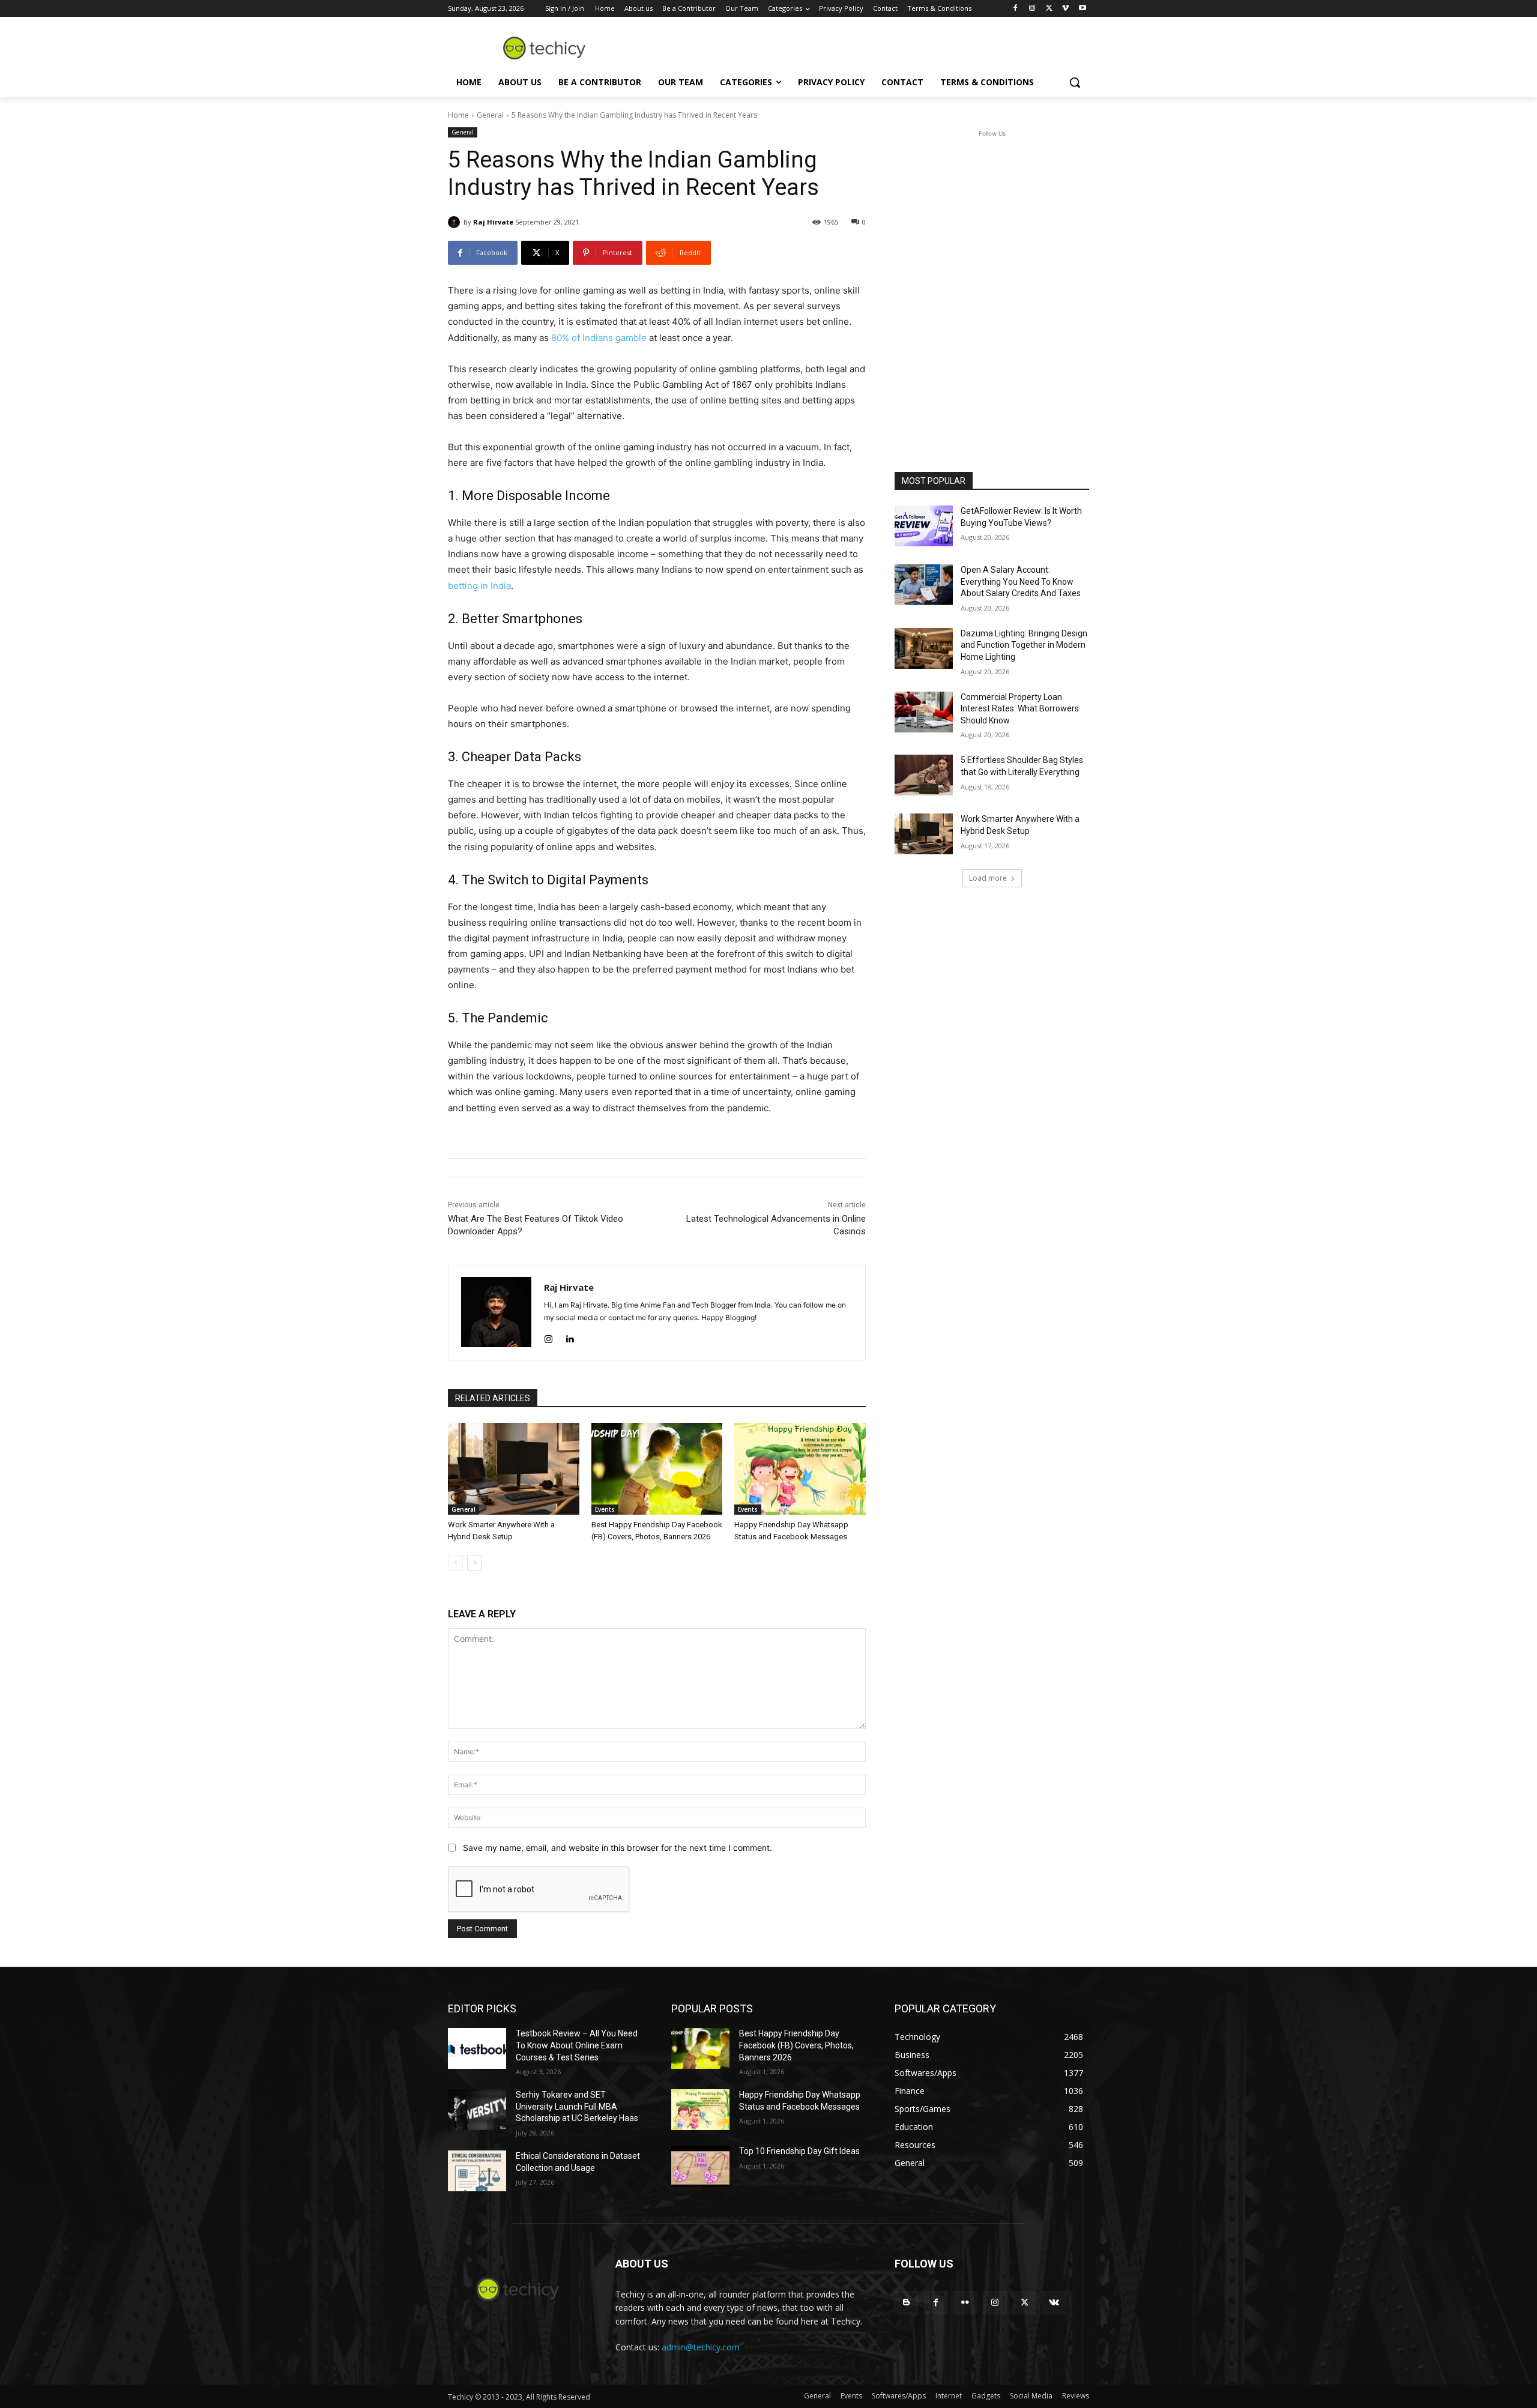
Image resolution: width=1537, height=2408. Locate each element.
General (490, 115)
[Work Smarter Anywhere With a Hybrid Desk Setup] (514, 1469)
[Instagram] (1032, 9)
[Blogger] (906, 2303)
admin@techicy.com (701, 2347)
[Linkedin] (569, 1337)
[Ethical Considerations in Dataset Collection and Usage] (477, 2171)
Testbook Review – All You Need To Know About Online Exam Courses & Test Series (577, 2045)
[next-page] (475, 1563)
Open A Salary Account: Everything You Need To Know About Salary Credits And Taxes (1021, 581)
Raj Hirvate (493, 222)
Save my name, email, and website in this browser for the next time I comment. (618, 1848)
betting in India (479, 586)
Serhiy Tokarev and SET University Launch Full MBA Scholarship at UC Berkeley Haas (577, 2106)
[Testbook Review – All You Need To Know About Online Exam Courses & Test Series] (477, 2048)
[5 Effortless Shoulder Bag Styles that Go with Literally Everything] (924, 775)
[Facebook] (1016, 9)
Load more (988, 878)
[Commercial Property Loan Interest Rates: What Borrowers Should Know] (924, 712)
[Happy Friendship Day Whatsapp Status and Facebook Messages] (800, 1469)
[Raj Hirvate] (456, 222)
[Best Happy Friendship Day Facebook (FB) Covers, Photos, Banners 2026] (657, 1469)
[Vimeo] (1065, 9)
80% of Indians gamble (599, 338)
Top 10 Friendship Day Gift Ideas (799, 2151)
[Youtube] (1082, 9)
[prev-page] (455, 1563)
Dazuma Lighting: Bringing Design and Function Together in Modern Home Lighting (1024, 645)
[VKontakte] (1054, 2303)
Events (605, 1509)
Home (458, 115)
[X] (1049, 9)
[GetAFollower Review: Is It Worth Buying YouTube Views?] (924, 526)
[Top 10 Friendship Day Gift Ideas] (700, 2166)
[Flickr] (965, 2303)
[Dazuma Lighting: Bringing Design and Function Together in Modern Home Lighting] (924, 648)
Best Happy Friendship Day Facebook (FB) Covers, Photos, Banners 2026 (796, 2045)
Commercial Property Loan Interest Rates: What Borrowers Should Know (1020, 709)
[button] (1075, 82)
